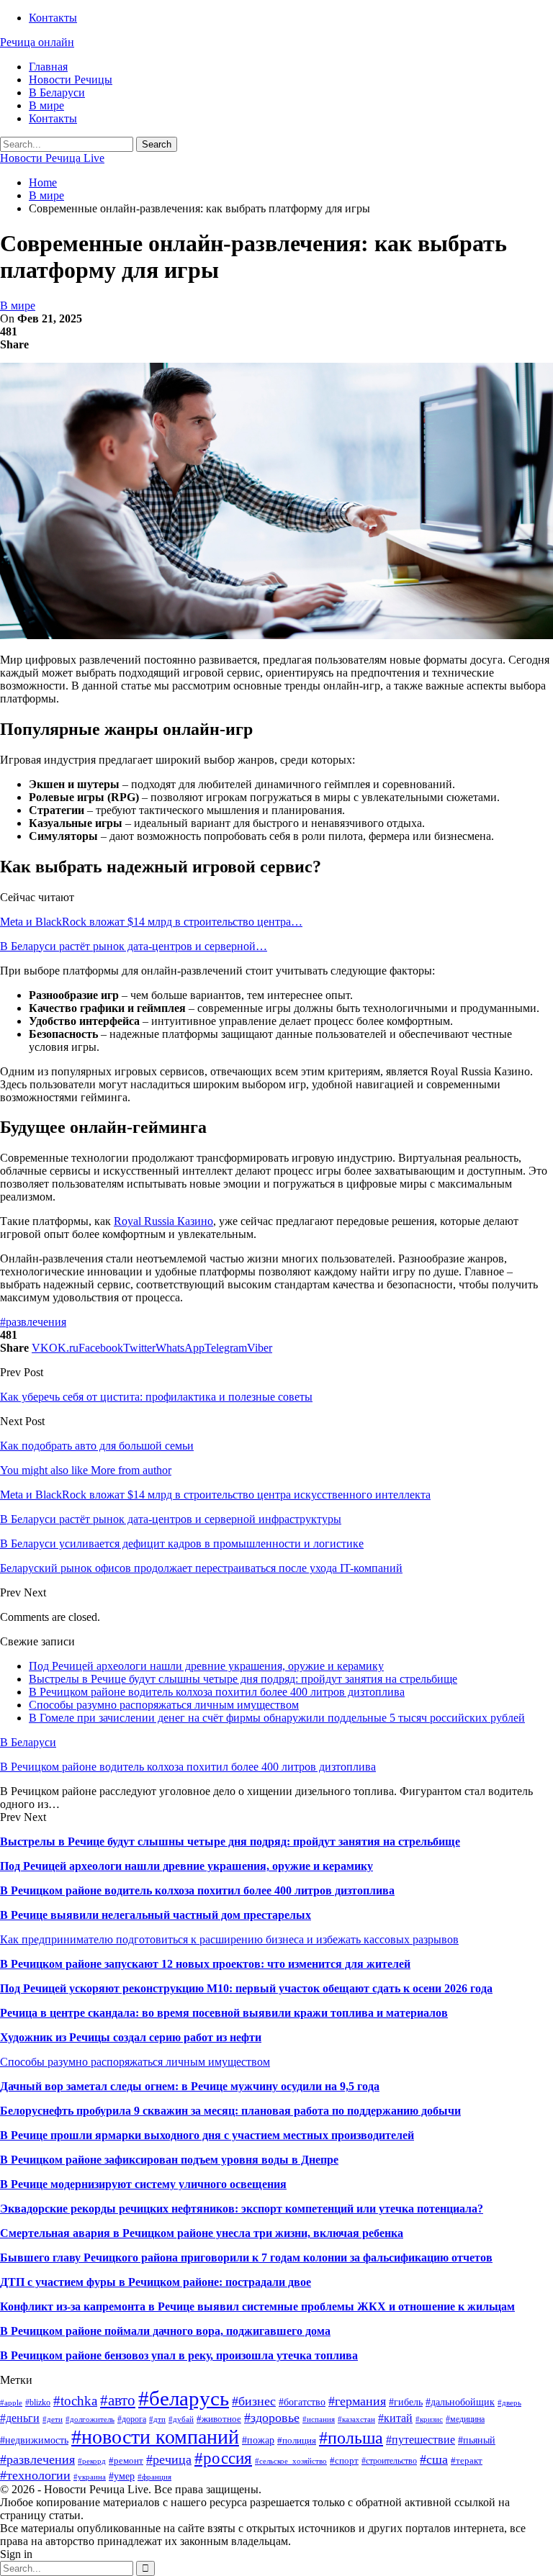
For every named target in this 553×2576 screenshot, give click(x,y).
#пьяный (477, 2440)
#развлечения (33, 1322)
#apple (11, 2403)
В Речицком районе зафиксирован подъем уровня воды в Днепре (169, 2160)
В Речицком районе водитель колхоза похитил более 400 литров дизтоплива (217, 1692)
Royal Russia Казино (163, 1221)
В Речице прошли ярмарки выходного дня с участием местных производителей (207, 2135)
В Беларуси (57, 92)
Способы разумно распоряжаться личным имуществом (164, 1705)
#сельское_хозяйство (291, 2461)
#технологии (35, 2475)
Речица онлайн (37, 42)
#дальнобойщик (460, 2402)
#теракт (467, 2460)
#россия (223, 2458)
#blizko (38, 2403)
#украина (90, 2477)
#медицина (465, 2419)
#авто (118, 2400)
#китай (395, 2418)
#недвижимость (34, 2440)
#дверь (509, 2403)
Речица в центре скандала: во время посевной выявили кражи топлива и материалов (224, 2013)
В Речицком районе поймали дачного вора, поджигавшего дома (165, 2331)
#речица (169, 2459)
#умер (122, 2476)
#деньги (20, 2418)
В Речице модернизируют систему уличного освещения (143, 2184)
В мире (46, 105)
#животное (219, 2419)
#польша (351, 2438)
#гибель (406, 2402)
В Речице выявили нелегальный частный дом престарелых (156, 1915)
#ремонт (126, 2460)
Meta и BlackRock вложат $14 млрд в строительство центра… (151, 922)
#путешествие (421, 2440)
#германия (357, 2401)
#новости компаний (155, 2437)
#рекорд (92, 2461)
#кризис (429, 2419)
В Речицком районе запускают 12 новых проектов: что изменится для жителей (205, 1964)
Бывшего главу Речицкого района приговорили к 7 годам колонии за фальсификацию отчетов (246, 2258)
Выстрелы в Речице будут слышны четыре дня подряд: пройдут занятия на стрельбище (243, 1679)
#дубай (181, 2419)
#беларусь (184, 2398)
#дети (53, 2419)
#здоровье (272, 2418)
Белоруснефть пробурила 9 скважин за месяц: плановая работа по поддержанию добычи (230, 2111)
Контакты (53, 18)
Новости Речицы (71, 80)
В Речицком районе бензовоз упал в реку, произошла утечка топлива (179, 2355)
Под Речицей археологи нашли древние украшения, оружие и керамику (206, 1666)
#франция (154, 2477)
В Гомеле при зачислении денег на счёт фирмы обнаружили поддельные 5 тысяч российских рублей (277, 1718)
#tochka (75, 2401)
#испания (319, 2419)
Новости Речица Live (52, 158)
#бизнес (254, 2401)
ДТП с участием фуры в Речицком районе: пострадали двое (156, 2282)
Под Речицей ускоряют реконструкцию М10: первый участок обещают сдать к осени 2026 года (246, 1988)
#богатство (302, 2402)
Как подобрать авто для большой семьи (97, 1446)
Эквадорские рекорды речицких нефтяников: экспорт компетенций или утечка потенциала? (242, 2209)
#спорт (344, 2460)
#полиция (297, 2440)
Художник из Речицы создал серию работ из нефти (131, 2037)
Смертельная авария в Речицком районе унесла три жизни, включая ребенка (202, 2233)
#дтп (157, 2419)
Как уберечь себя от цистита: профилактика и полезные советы (156, 1397)
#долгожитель (90, 2419)
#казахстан (356, 2419)
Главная (48, 67)
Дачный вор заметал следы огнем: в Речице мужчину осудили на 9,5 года (190, 2086)
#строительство (389, 2461)
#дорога (132, 2419)
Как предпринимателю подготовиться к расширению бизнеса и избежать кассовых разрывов (229, 1939)
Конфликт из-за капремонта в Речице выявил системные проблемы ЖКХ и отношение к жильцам (257, 2306)
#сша (434, 2459)
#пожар (258, 2440)
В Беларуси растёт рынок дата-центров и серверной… (134, 946)
